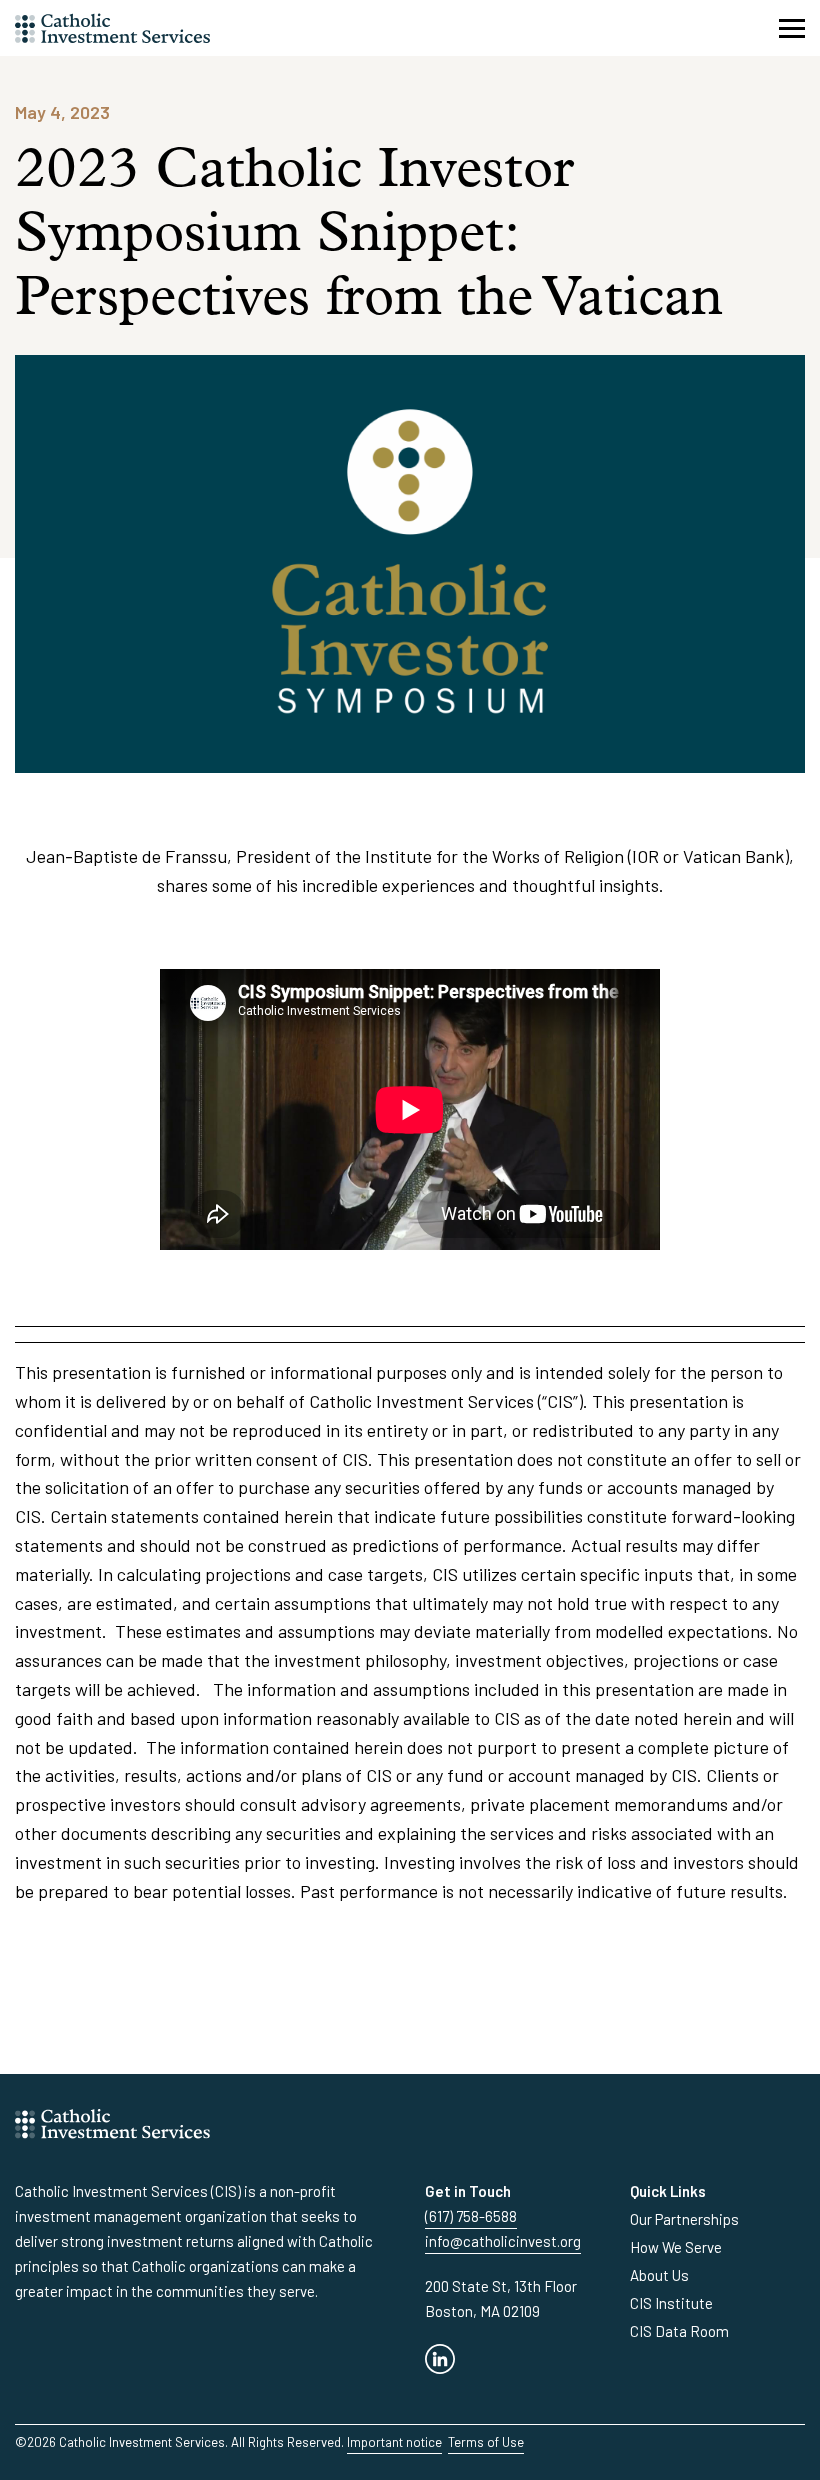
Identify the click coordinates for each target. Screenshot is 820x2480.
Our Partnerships (684, 2219)
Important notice (394, 2442)
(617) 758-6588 (471, 2216)
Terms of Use (486, 2442)
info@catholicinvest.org (503, 2241)
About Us (659, 2275)
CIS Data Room (679, 2331)
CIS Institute (671, 2303)
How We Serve (676, 2247)
